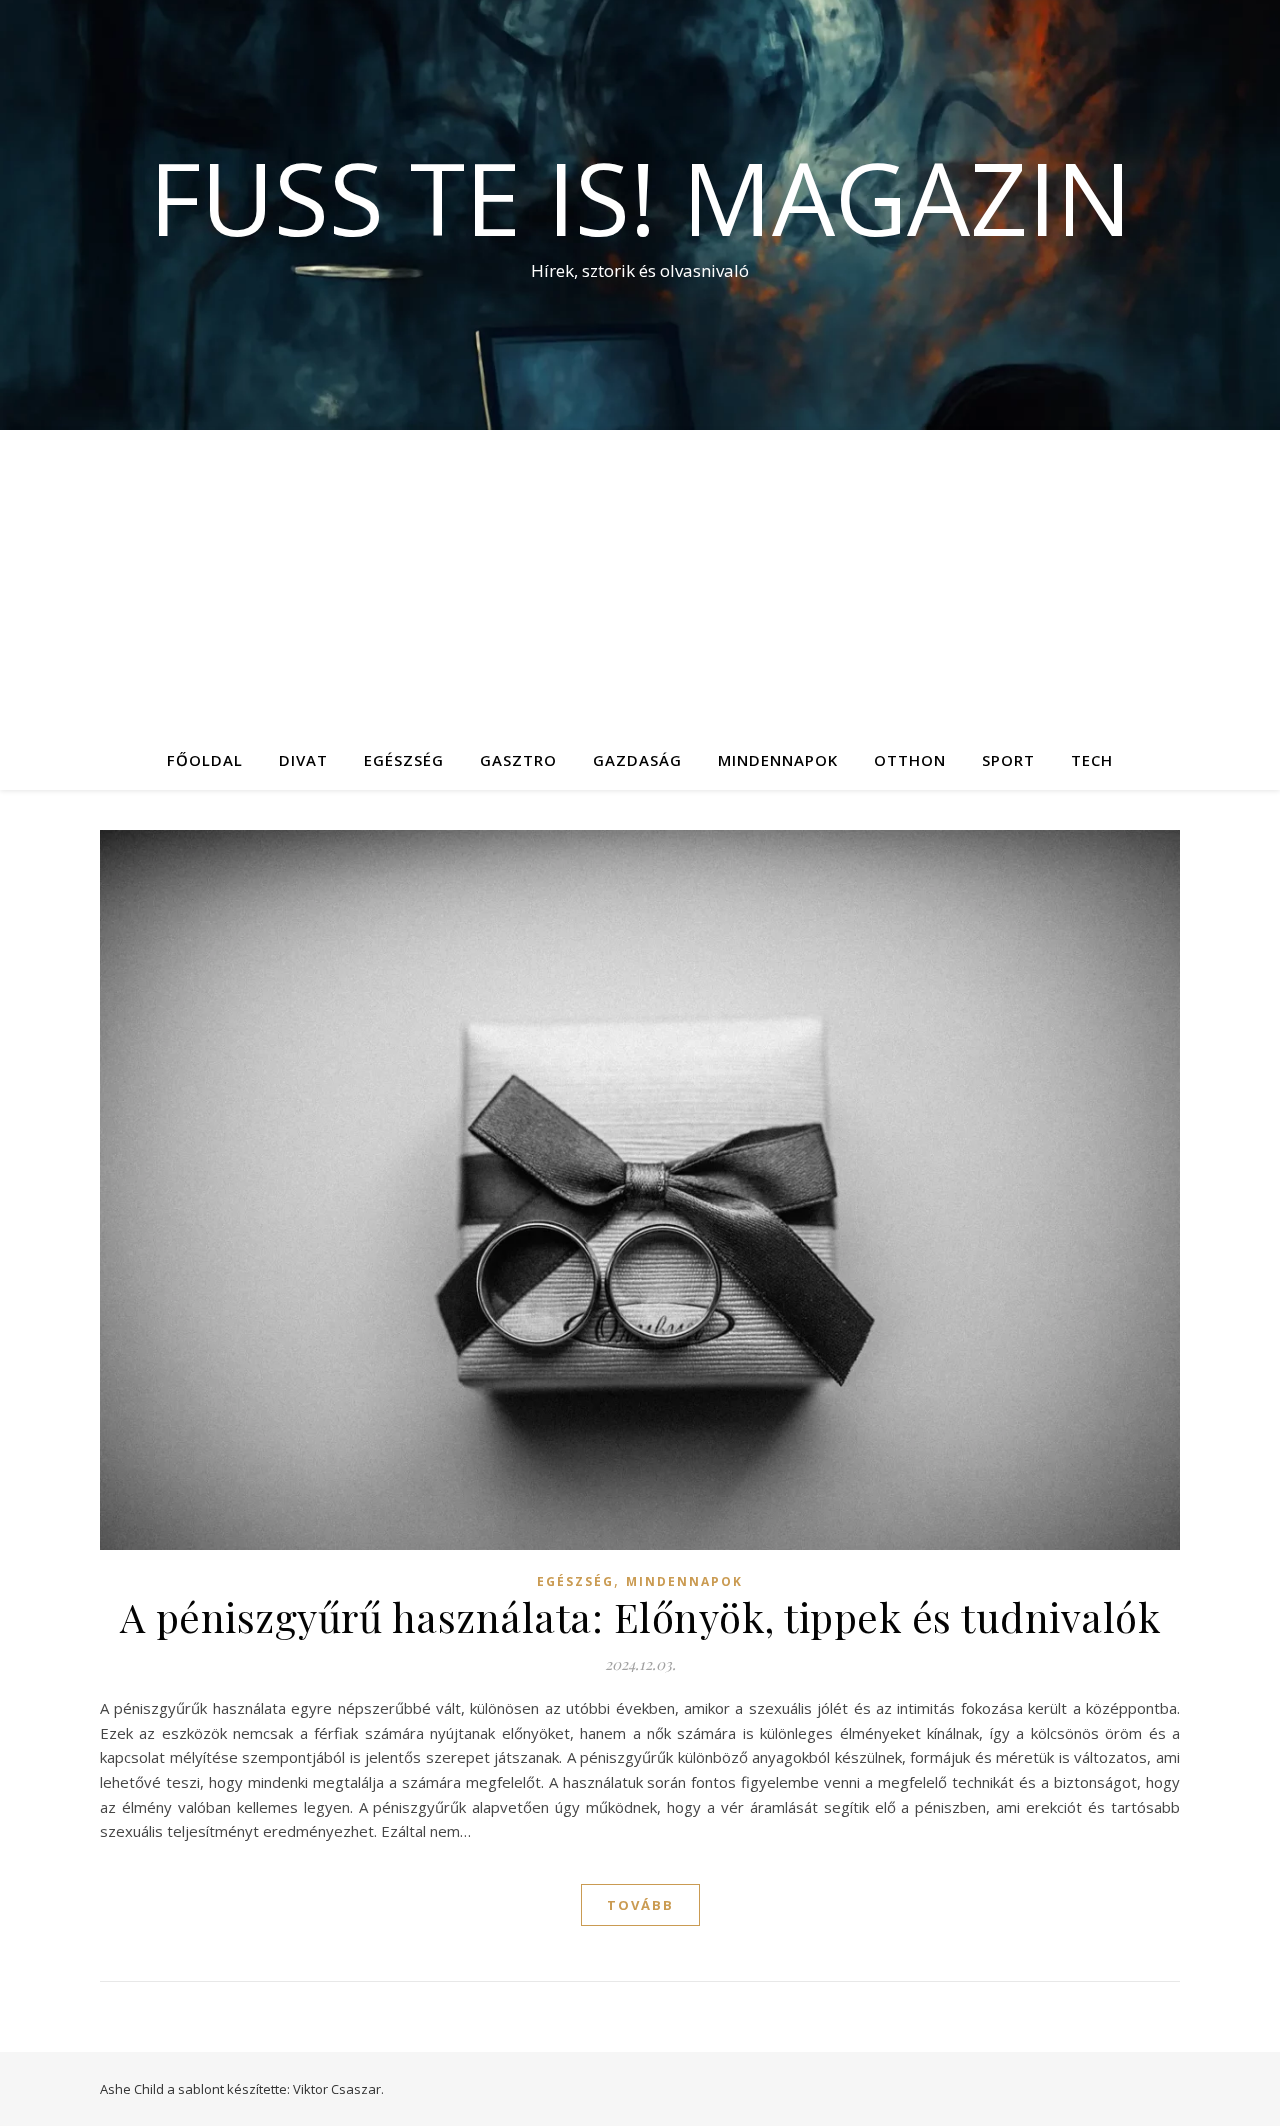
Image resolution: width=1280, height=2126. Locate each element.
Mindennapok (778, 760)
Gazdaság (637, 760)
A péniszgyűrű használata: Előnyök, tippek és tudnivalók (640, 1616)
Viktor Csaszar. (338, 2089)
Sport (1008, 760)
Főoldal (205, 760)
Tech (1092, 760)
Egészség (404, 760)
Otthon (910, 760)
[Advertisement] (640, 580)
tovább (640, 1905)
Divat (303, 760)
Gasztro (518, 760)
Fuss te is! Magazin (640, 197)
